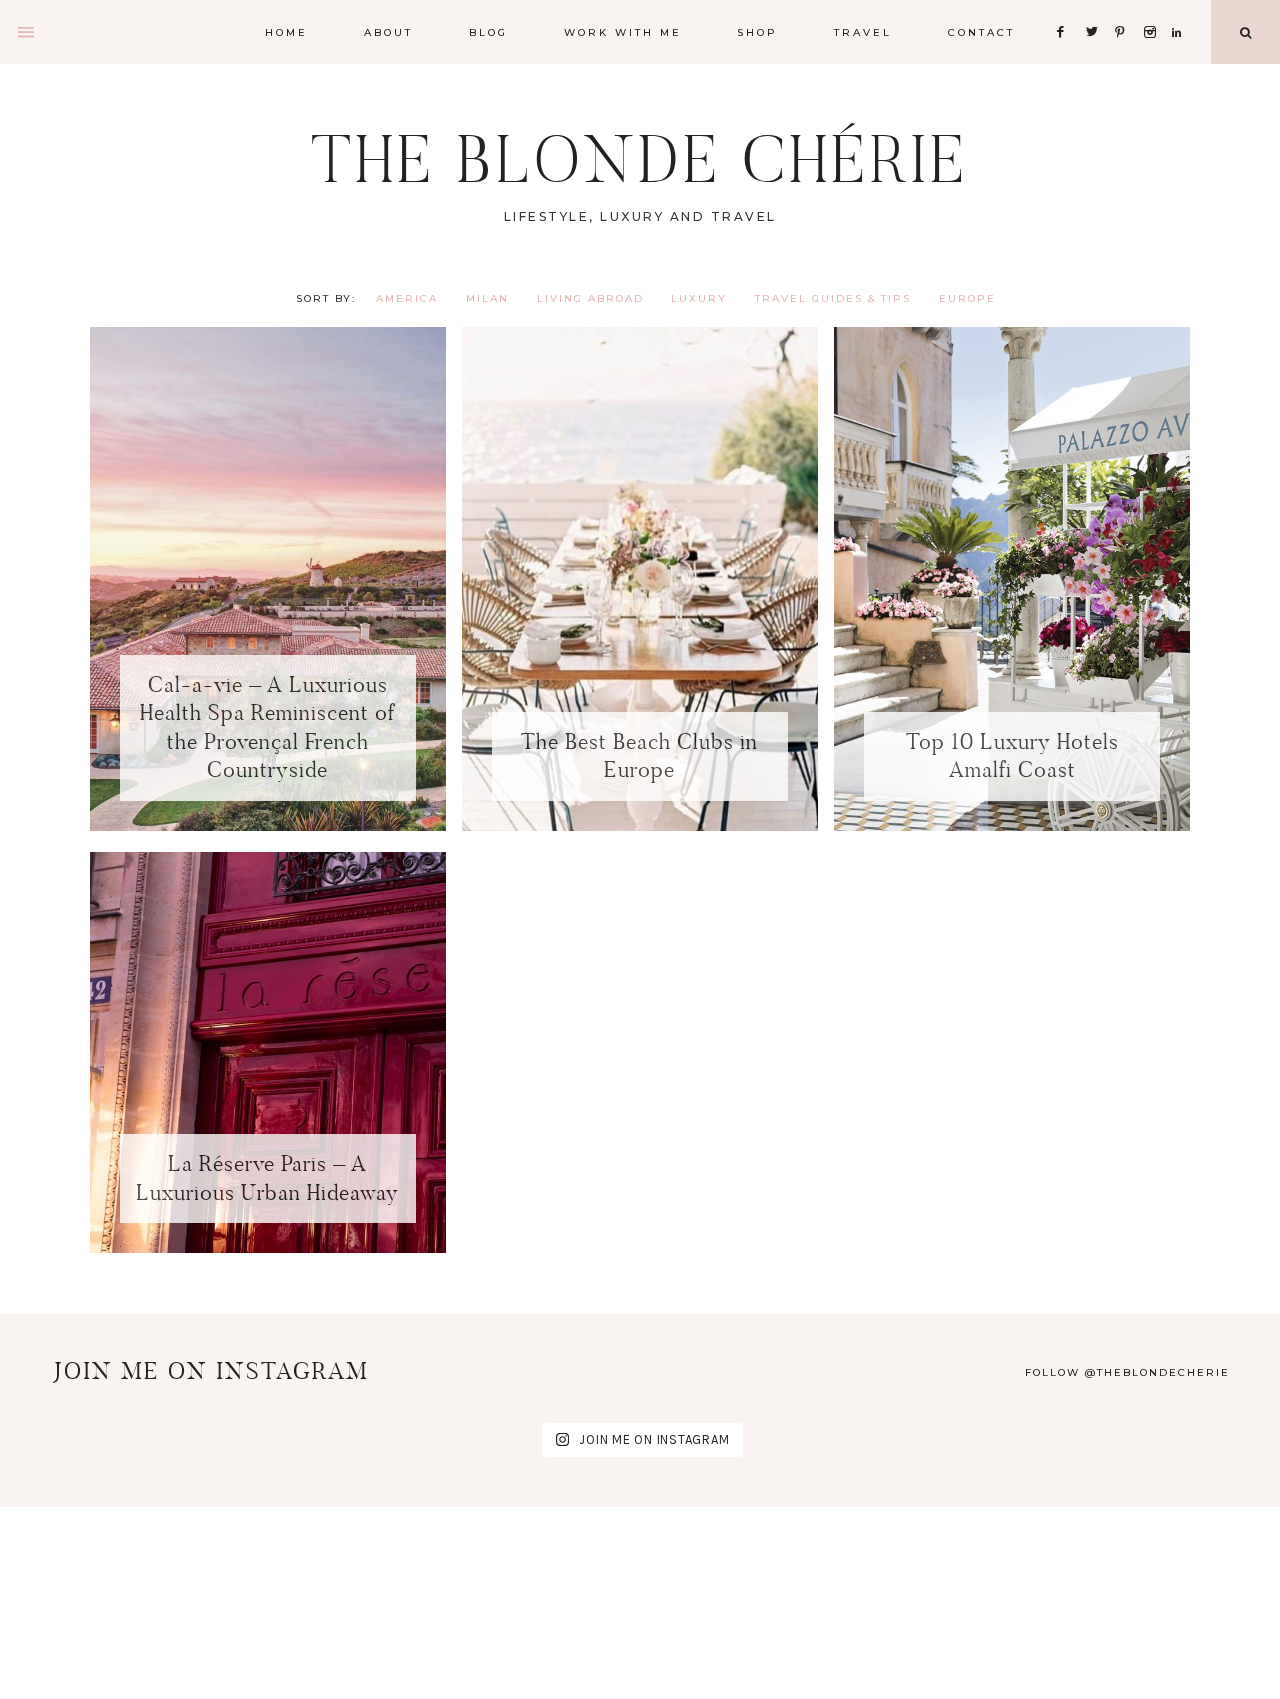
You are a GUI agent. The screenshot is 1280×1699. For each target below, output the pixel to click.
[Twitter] (1096, 7)
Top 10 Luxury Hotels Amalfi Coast (1012, 756)
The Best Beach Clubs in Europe (639, 756)
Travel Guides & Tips (833, 298)
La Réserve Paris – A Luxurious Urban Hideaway (267, 1178)
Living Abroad (590, 298)
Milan (487, 298)
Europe (967, 298)
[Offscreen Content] (27, 32)
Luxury (699, 298)
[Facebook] (1066, 7)
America (407, 298)
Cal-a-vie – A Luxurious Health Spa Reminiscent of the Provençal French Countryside (267, 727)
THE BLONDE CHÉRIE (640, 159)
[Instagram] (1153, 7)
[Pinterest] (1125, 7)
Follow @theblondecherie (1127, 1372)
